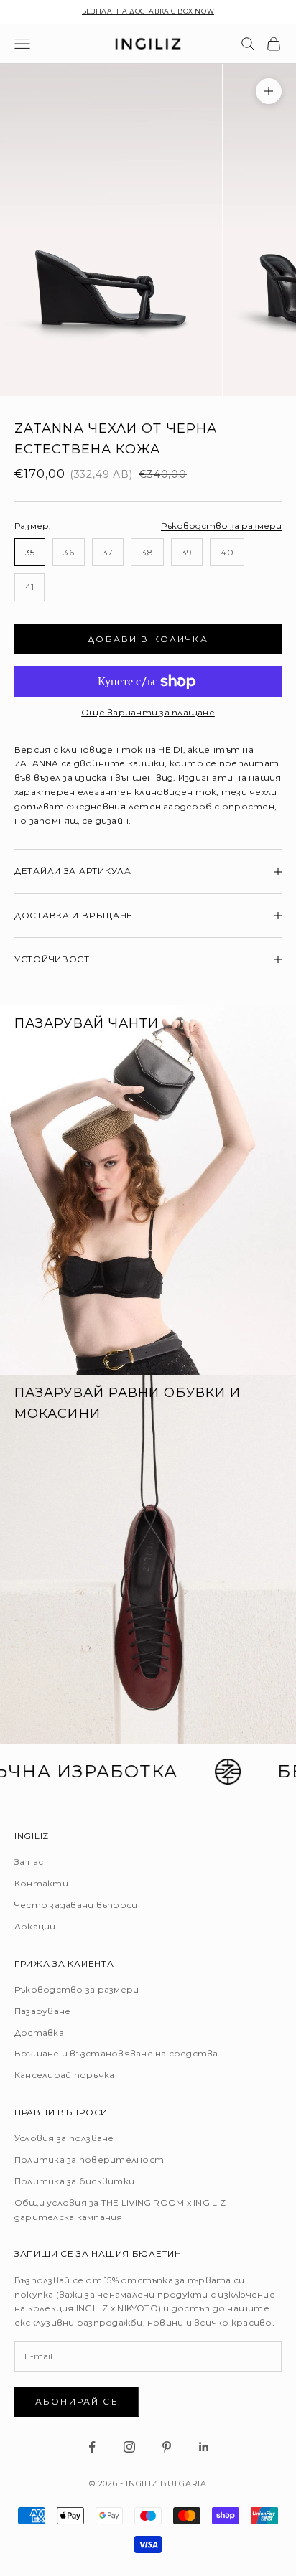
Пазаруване (42, 2011)
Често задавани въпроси (76, 1905)
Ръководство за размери (221, 526)
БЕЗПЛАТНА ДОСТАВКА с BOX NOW (148, 11)
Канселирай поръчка (64, 2075)
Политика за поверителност (89, 2159)
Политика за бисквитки (74, 2181)
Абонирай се (77, 2401)
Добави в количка (148, 639)
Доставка (39, 2032)
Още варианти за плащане (148, 712)
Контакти (41, 1883)
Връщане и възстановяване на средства (116, 2053)
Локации (35, 1926)
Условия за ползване (64, 2138)
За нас (29, 1862)
